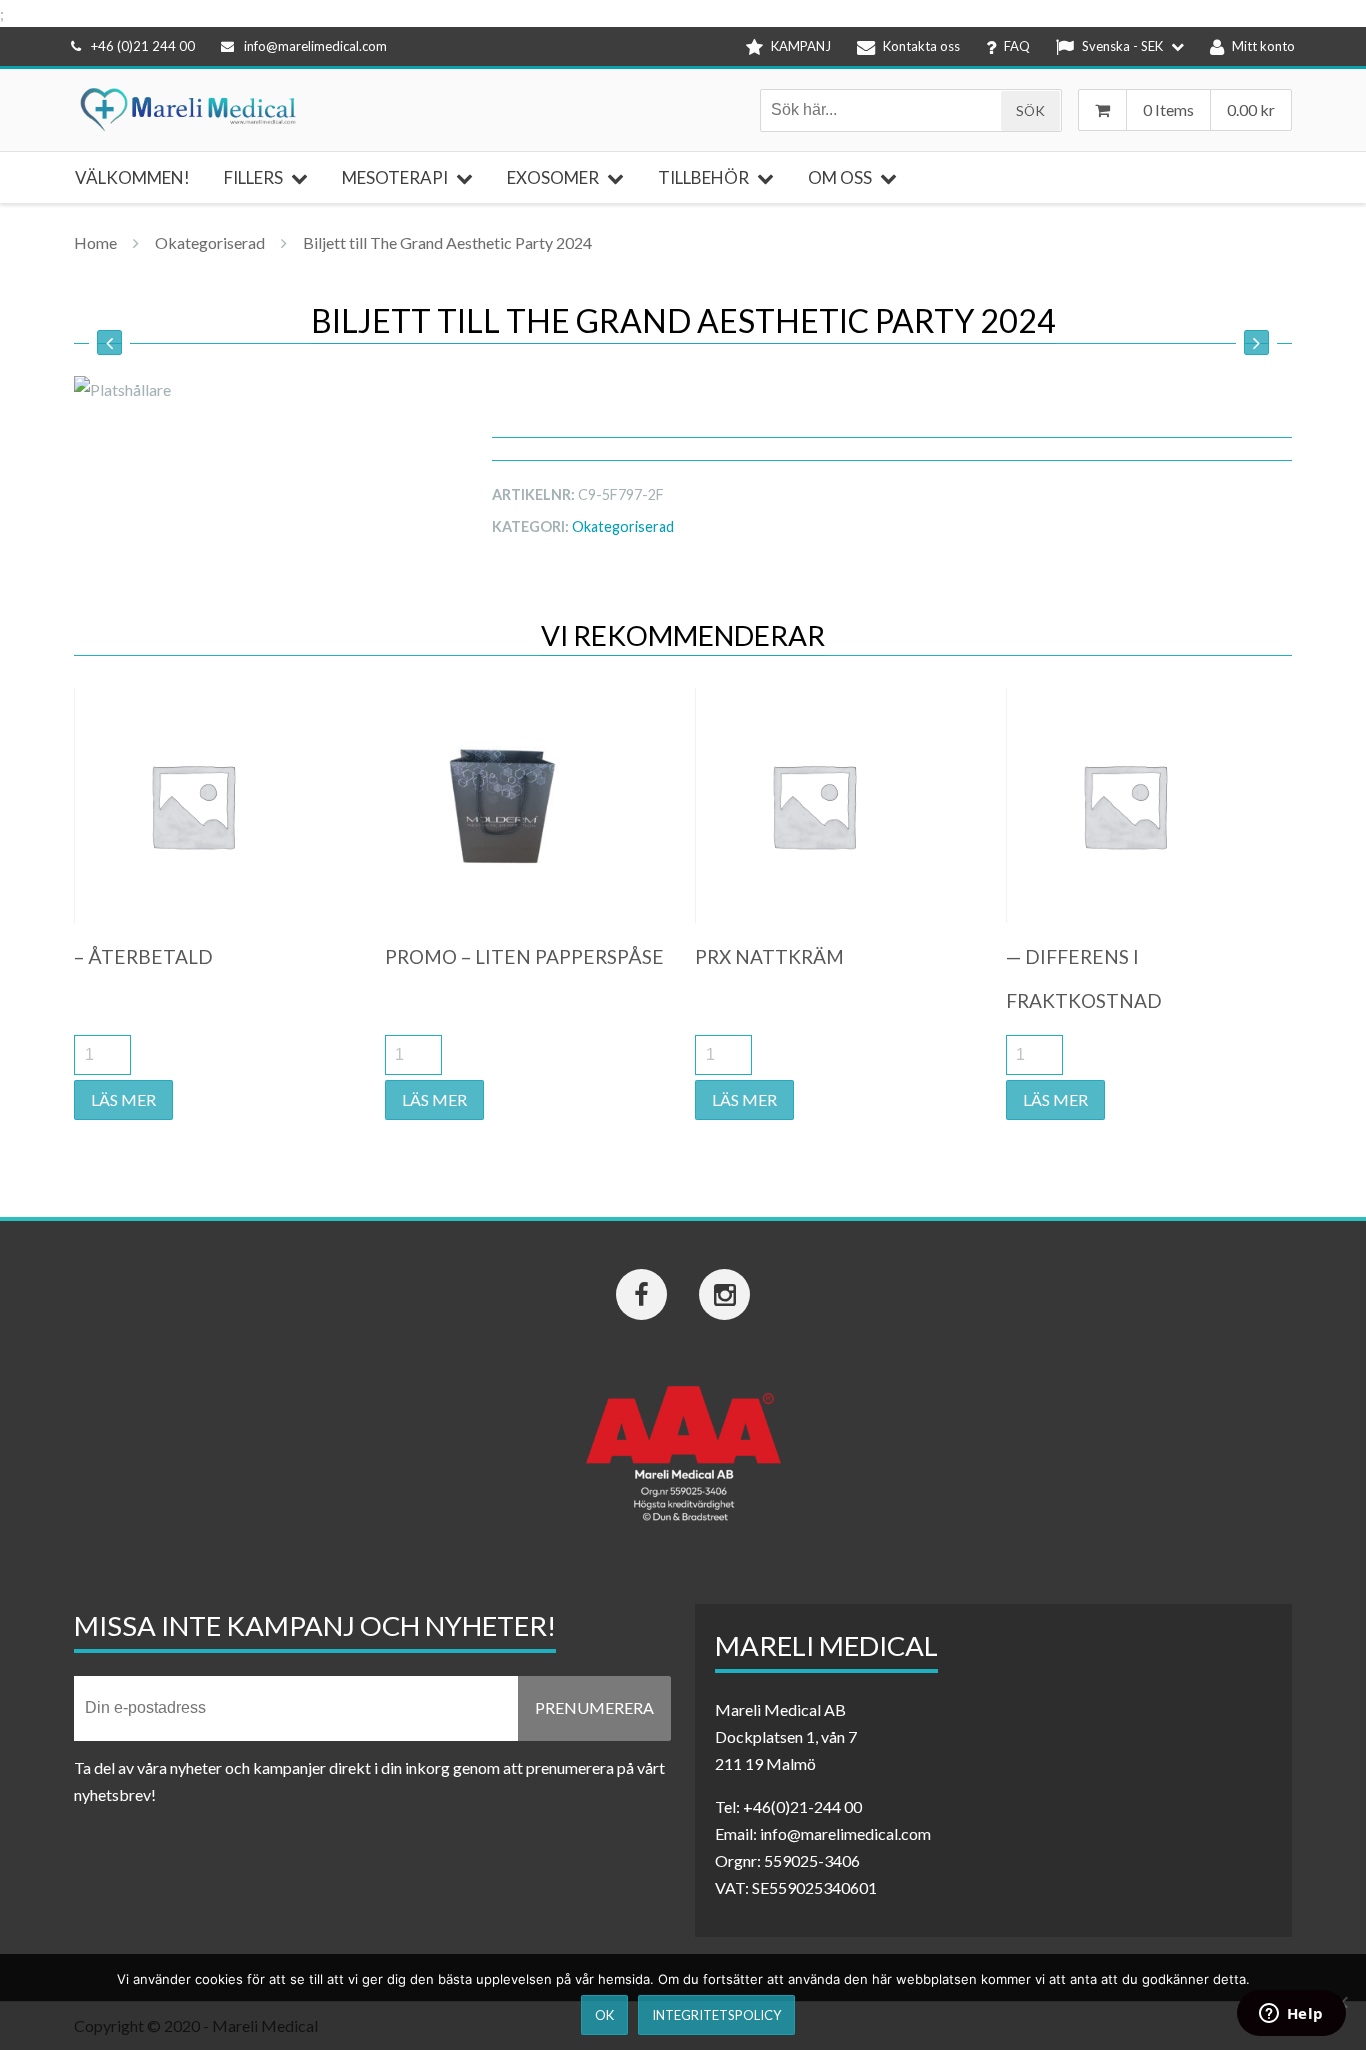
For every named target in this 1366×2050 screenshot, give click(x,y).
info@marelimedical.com (315, 46)
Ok (604, 2015)
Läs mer (123, 1099)
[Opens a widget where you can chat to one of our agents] (1291, 2015)
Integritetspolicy (716, 2015)
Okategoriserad (210, 242)
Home (95, 242)
